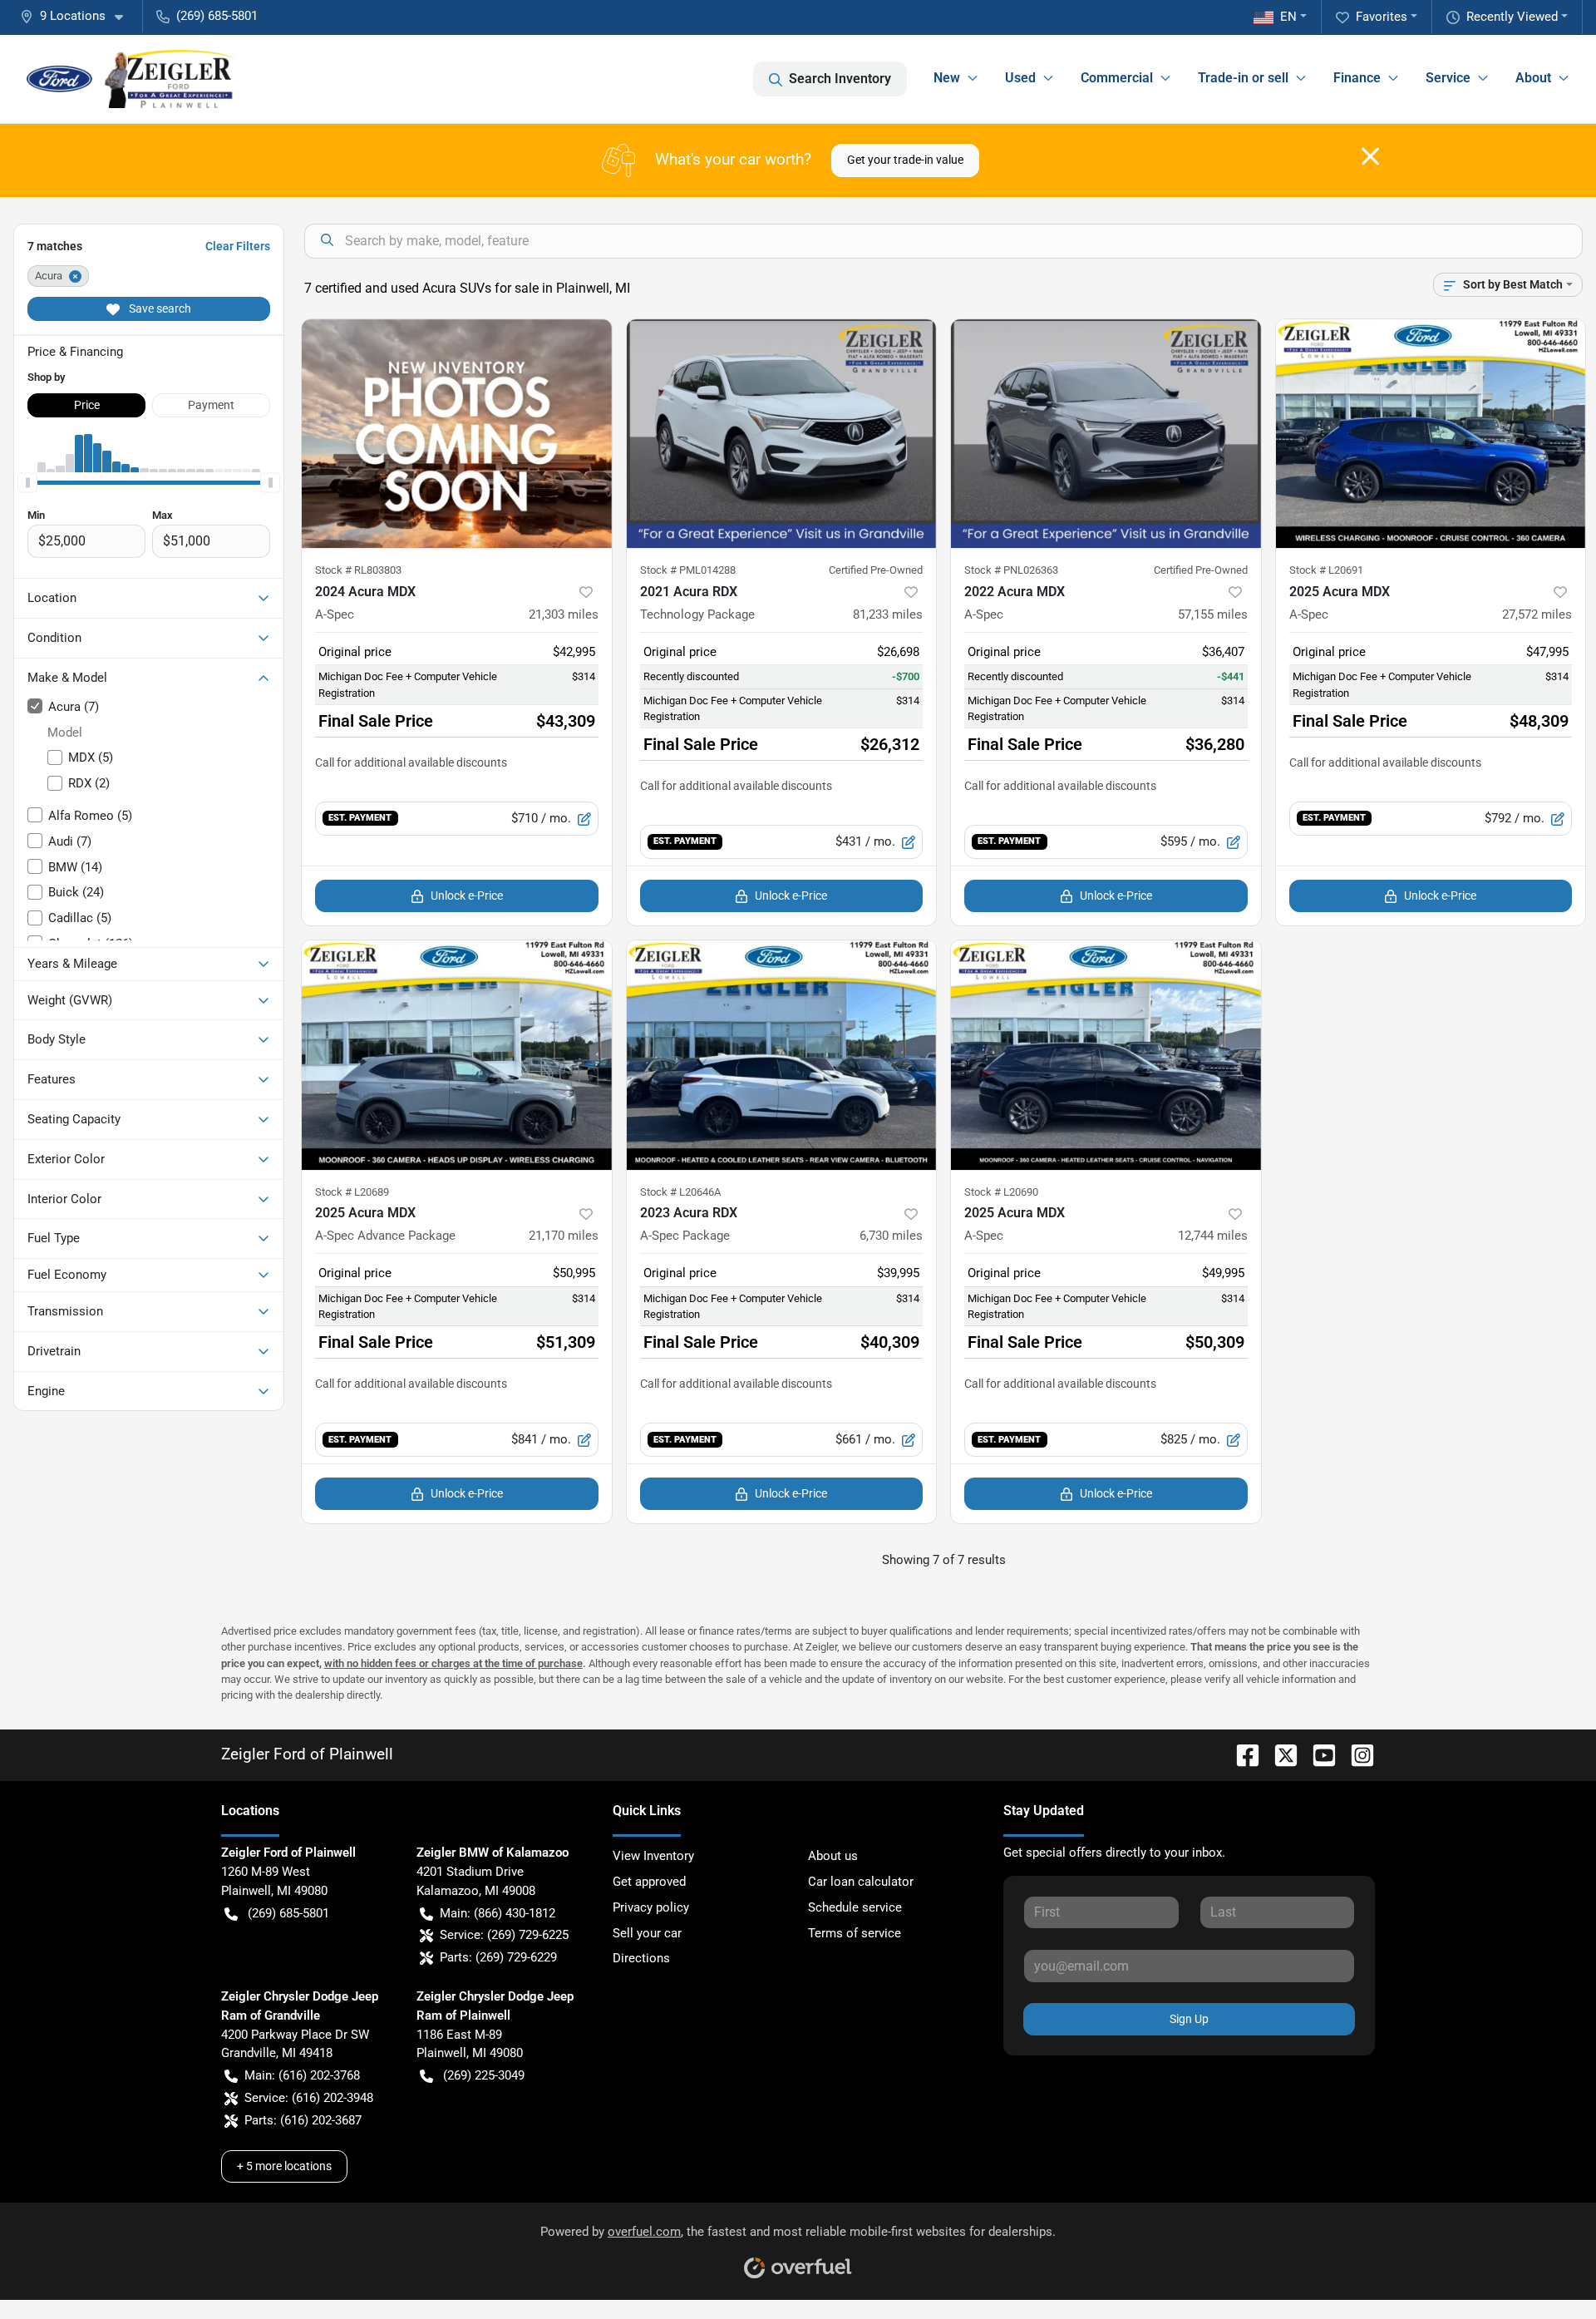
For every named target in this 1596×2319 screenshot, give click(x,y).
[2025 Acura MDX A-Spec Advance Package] (457, 1055)
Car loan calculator (861, 1882)
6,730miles (891, 1236)
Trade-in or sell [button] (1243, 78)
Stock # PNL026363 (1011, 570)
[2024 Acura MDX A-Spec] (457, 434)
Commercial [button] (1117, 78)
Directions (641, 1958)
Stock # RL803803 (358, 570)
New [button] (947, 78)
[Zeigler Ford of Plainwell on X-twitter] (1279, 1754)
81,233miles (888, 614)
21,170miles (564, 1236)
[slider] (27, 482)
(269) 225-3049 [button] (484, 2075)
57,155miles (1213, 614)
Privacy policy (651, 1907)
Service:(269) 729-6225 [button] (504, 1935)
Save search (159, 308)
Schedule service (855, 1907)
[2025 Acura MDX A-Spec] (1431, 434)
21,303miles (564, 614)
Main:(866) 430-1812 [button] (498, 1913)
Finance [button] (1357, 78)
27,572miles (1537, 614)
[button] (78, 16)
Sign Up (1189, 2019)
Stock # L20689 (352, 1192)
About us (833, 1856)
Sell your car (647, 1933)
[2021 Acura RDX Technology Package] (782, 434)
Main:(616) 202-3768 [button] (302, 2075)
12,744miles (1213, 1236)
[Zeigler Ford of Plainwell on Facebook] (1241, 1754)
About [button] (1533, 78)
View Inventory (653, 1856)
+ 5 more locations (284, 2166)
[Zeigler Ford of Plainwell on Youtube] (1318, 1754)
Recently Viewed (1512, 17)
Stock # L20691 (1326, 570)
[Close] (1370, 156)
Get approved (649, 1882)
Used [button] (1020, 78)
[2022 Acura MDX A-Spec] (1106, 434)
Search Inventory (840, 79)
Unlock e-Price (467, 896)
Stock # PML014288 (688, 570)
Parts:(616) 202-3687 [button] (303, 2120)
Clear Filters (238, 246)
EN (1288, 17)
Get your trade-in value (905, 160)
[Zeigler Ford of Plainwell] (131, 79)
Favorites (1382, 17)
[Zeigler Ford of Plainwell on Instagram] (1356, 1754)
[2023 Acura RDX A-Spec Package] (782, 1055)
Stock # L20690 (1001, 1192)
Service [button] (1448, 78)
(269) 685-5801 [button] (217, 16)
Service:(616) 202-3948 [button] (309, 2098)
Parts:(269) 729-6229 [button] (498, 1957)
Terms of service (855, 1933)
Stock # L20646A (680, 1192)
